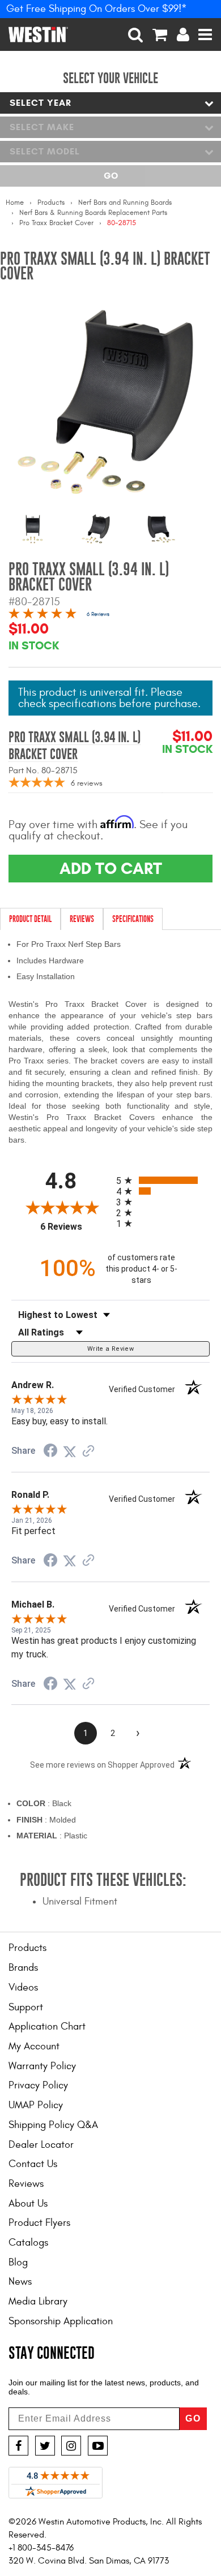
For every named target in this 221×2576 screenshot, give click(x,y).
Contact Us (33, 2164)
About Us (28, 2204)
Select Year (41, 103)
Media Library (38, 2301)
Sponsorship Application (61, 2321)
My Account (34, 2046)
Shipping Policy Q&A (53, 2125)
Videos (23, 1987)
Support (26, 2007)
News (20, 2282)
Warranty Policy (42, 2066)
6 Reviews (98, 614)
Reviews (26, 2184)
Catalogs (28, 2243)
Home (15, 203)
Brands (23, 1968)
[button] (136, 35)
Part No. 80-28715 (43, 770)
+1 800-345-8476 (41, 2548)
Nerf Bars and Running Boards (125, 203)
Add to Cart (111, 868)
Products (51, 203)
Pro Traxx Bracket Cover (56, 223)
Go (111, 176)
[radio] (163, 1180)
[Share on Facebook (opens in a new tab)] (50, 1451)
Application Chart (47, 2026)
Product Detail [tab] (30, 919)
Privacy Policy (38, 2085)
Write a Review (110, 1349)
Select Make (42, 127)
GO (193, 2418)
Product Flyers (39, 2223)
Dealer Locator (41, 2145)
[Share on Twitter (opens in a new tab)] (70, 1451)
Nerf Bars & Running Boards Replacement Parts (93, 213)
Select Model (45, 151)
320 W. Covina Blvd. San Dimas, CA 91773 (89, 2561)
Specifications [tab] (133, 919)
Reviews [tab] (82, 919)
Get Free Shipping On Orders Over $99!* (97, 9)
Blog (18, 2262)
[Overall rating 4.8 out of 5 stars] (42, 615)
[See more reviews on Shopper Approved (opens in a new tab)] (88, 1451)
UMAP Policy (36, 2105)
